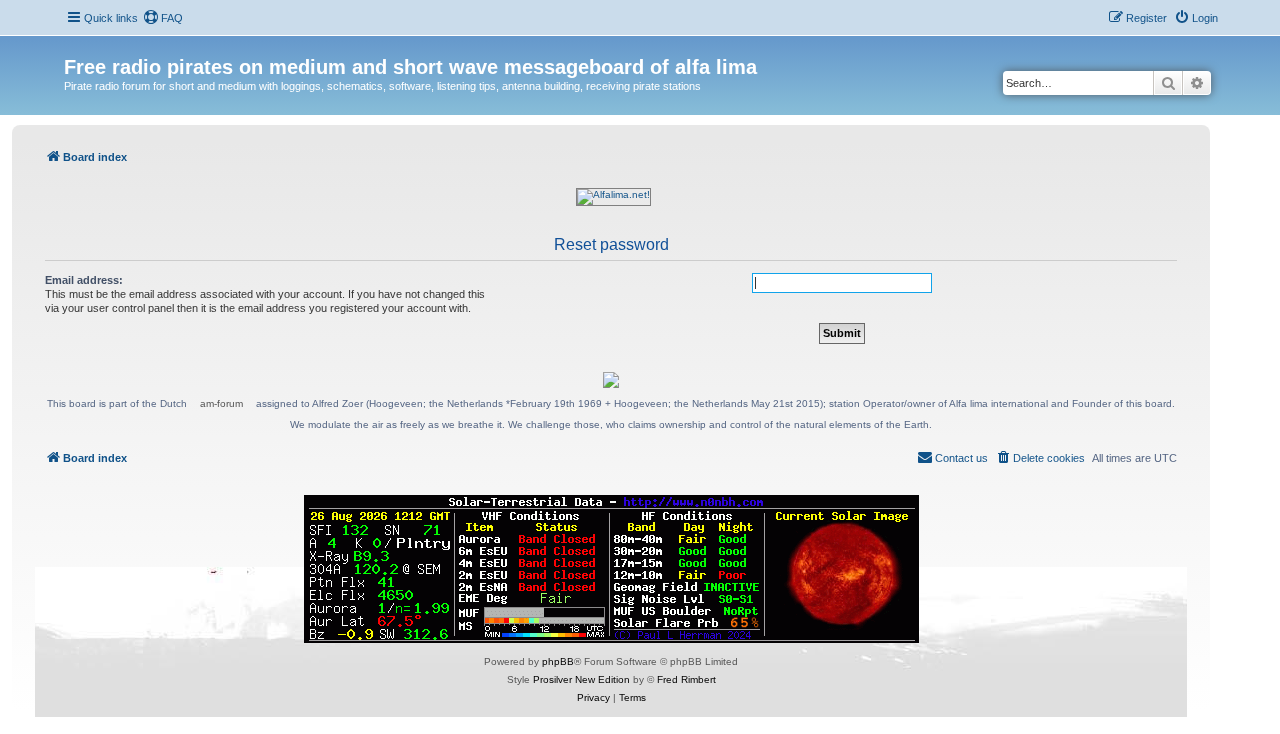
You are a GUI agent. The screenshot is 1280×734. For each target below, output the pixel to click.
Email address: (84, 280)
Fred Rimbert (686, 679)
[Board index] (75, 46)
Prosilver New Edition (581, 679)
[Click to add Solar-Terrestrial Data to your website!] (611, 569)
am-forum (221, 403)
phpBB (558, 661)
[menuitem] (163, 18)
